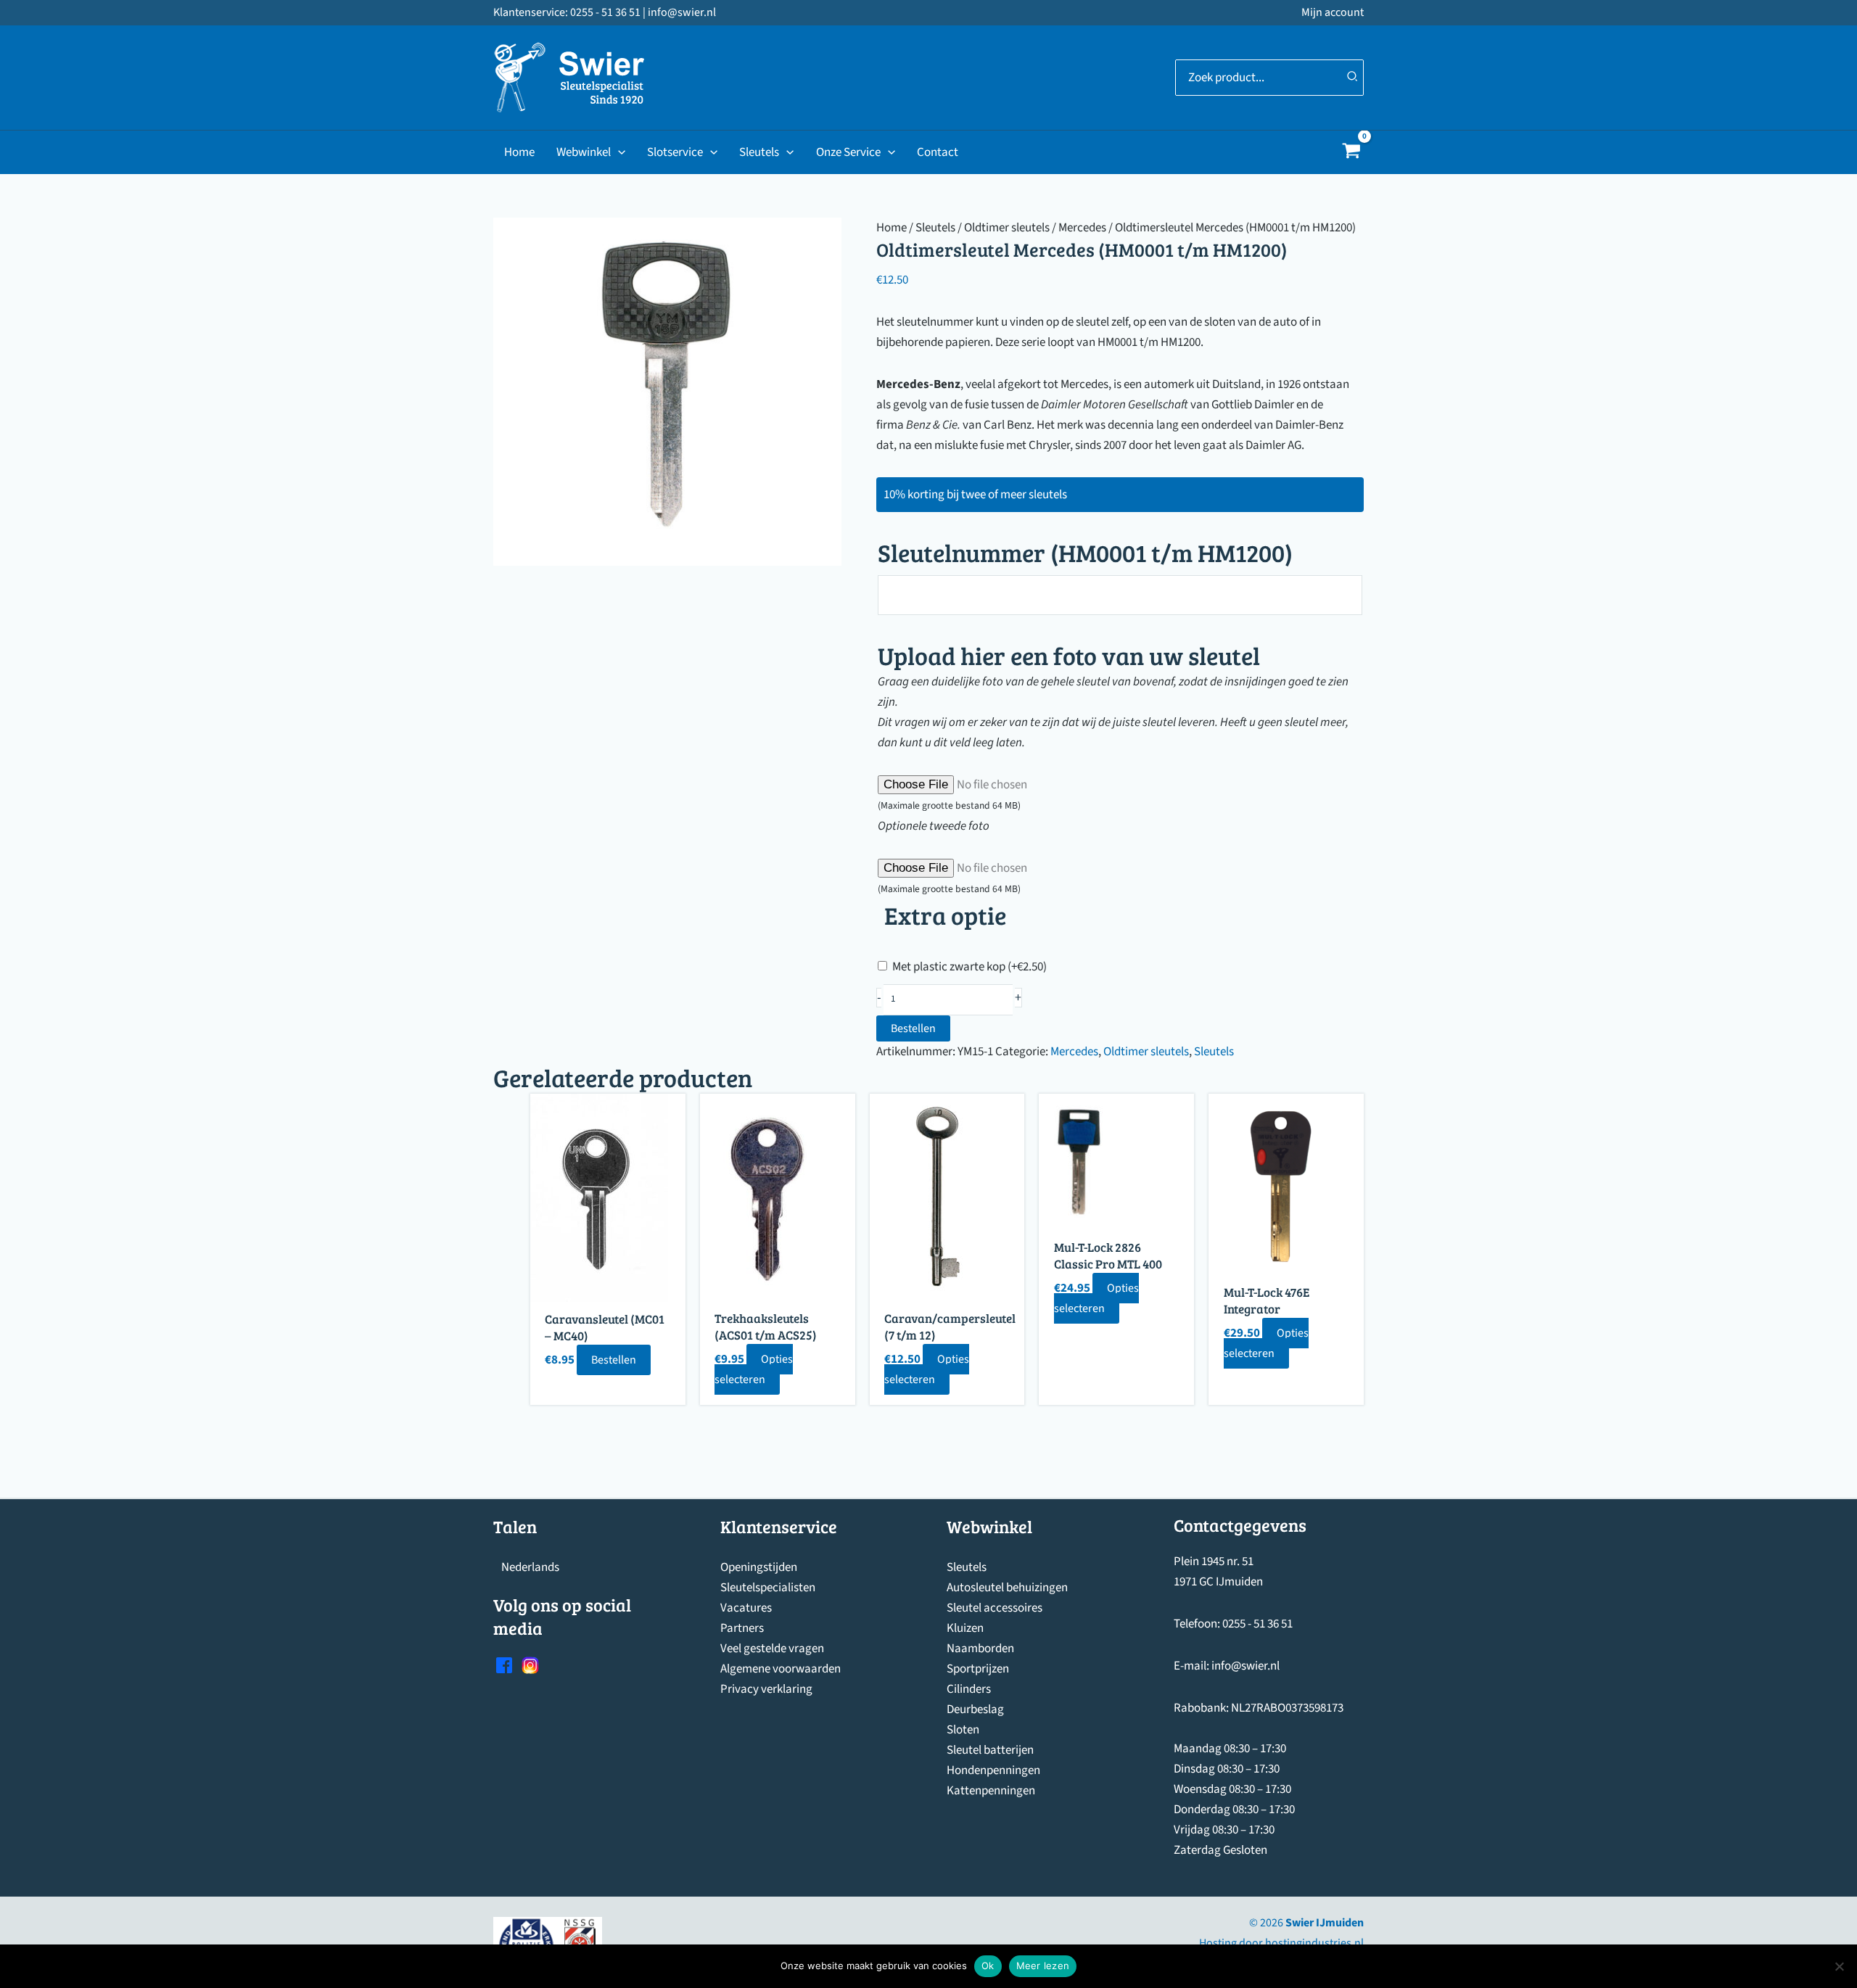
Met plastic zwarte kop (969, 967)
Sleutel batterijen (990, 1750)
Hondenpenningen (993, 1770)
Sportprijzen (978, 1669)
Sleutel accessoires (995, 1608)
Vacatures (746, 1608)
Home (519, 152)
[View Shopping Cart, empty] (1351, 153)
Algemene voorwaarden (781, 1669)
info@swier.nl (1245, 1666)
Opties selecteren (754, 1369)
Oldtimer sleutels (1007, 228)
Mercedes (1082, 228)
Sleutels (759, 152)
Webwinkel (584, 152)
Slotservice (675, 152)
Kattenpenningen (991, 1791)
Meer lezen (1043, 1966)
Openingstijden (759, 1567)
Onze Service (848, 152)
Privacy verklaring (766, 1689)
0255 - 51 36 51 (1257, 1624)
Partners (742, 1628)
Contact (938, 152)
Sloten (963, 1730)
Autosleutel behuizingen (1007, 1588)
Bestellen (913, 1028)
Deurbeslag (975, 1709)
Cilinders (969, 1689)
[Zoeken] (1353, 78)
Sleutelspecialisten (768, 1588)
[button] (618, 152)
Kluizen (965, 1628)
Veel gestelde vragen (772, 1649)
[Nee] (1839, 1966)
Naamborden (980, 1649)
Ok (988, 1966)
